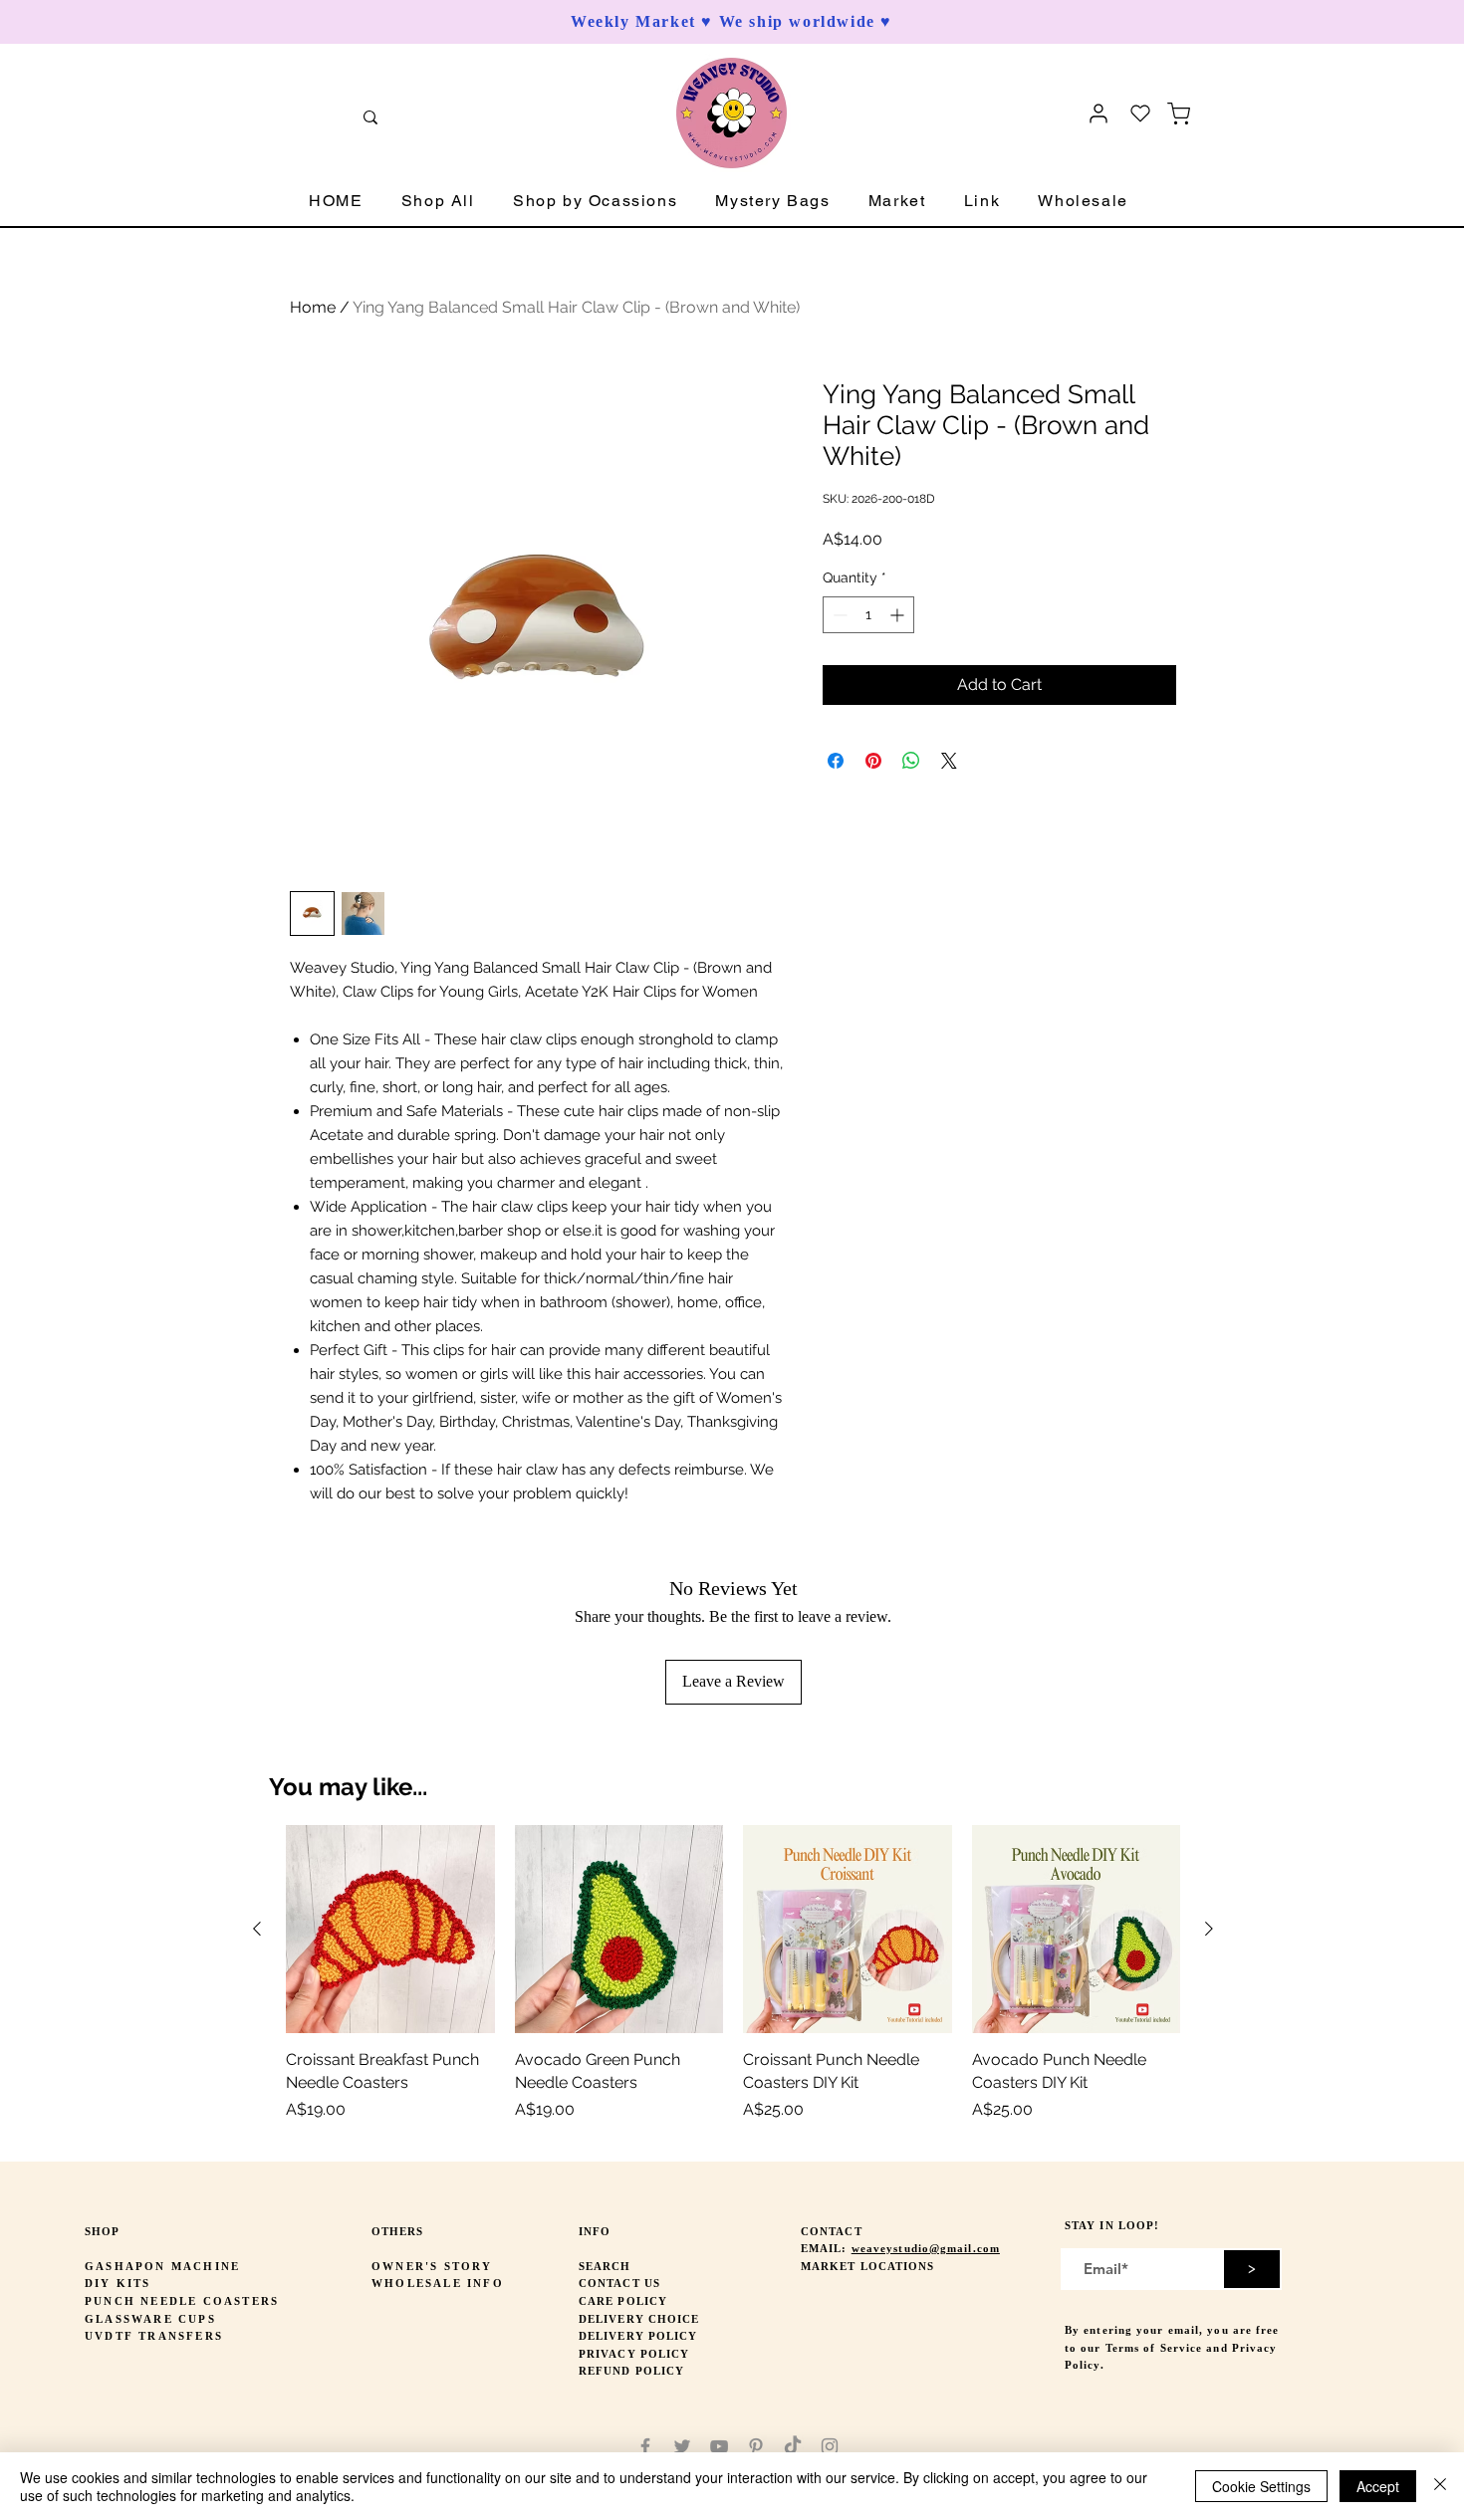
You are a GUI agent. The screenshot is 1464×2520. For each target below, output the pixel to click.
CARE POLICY (623, 2301)
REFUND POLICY (631, 2371)
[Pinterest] (756, 2446)
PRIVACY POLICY (634, 2354)
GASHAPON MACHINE (162, 2266)
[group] (733, 1985)
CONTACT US (619, 2283)
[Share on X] (949, 761)
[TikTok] (793, 2446)
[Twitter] (682, 2446)
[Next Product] (1209, 1929)
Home (313, 307)
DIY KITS (118, 2283)
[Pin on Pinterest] (873, 761)
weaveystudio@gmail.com (926, 2248)
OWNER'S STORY (432, 2266)
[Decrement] (838, 615)
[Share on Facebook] (836, 761)
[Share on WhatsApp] (911, 761)
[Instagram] (830, 2446)
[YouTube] (719, 2446)
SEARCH (605, 2266)
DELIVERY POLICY (638, 2336)
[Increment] (899, 615)
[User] (1098, 114)
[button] (438, 202)
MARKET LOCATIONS (868, 2266)
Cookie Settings (1261, 2486)
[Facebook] (645, 2446)
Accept (1378, 2486)
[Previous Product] (257, 1929)
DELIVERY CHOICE (639, 2319)
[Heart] (1140, 114)
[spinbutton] (868, 615)
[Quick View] (390, 1930)
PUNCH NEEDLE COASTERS (182, 2301)
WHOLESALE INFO (438, 2283)
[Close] (1440, 2486)
